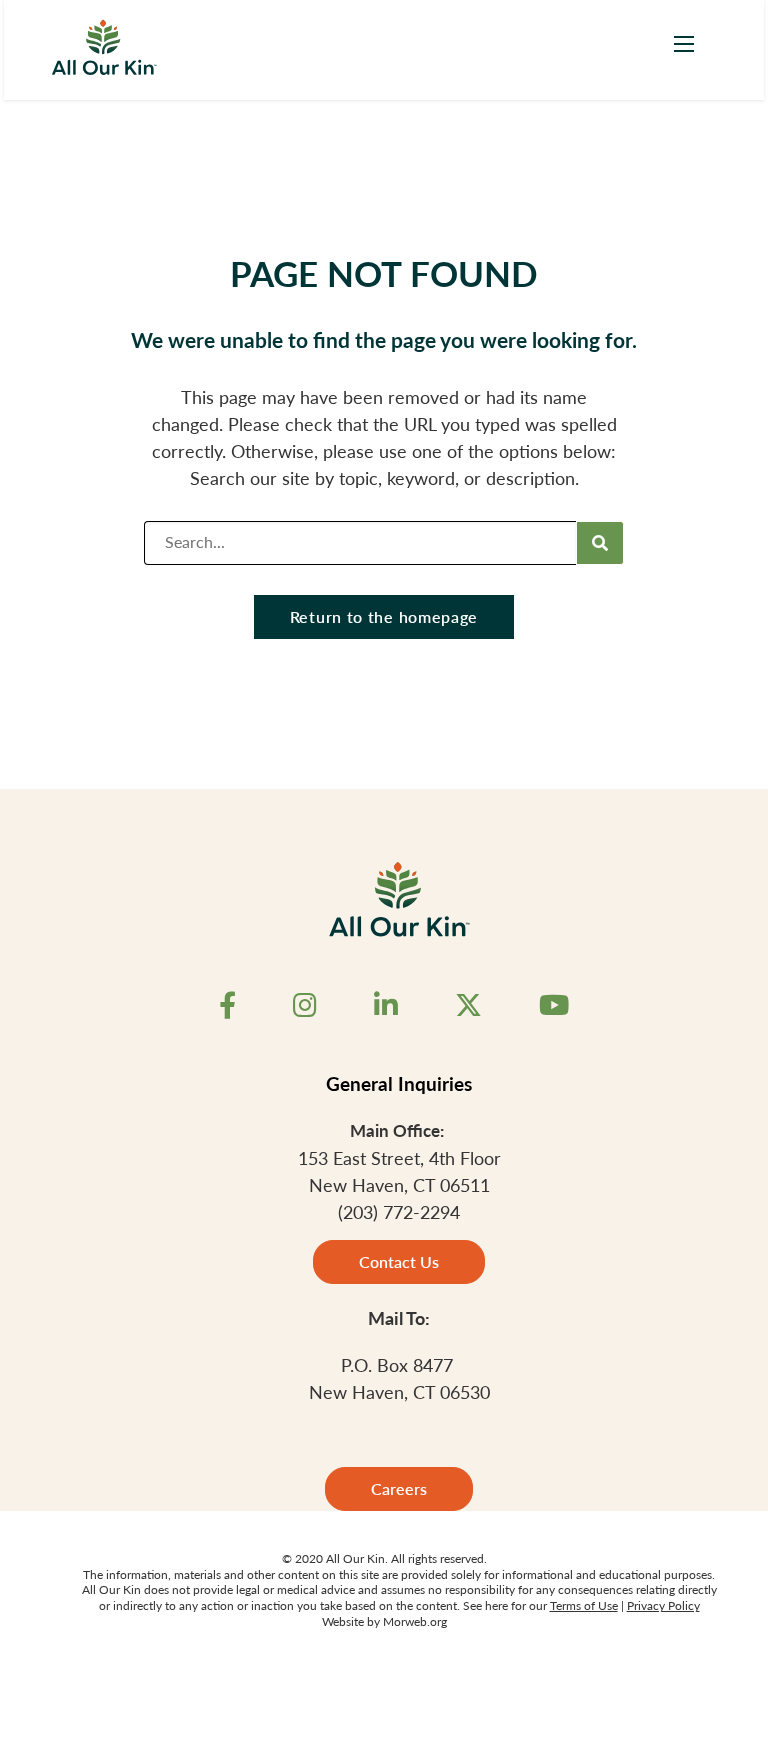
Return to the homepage (384, 616)
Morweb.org (415, 1621)
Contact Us (399, 1261)
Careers (399, 1488)
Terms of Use (584, 1605)
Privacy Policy (663, 1605)
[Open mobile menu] (684, 44)
